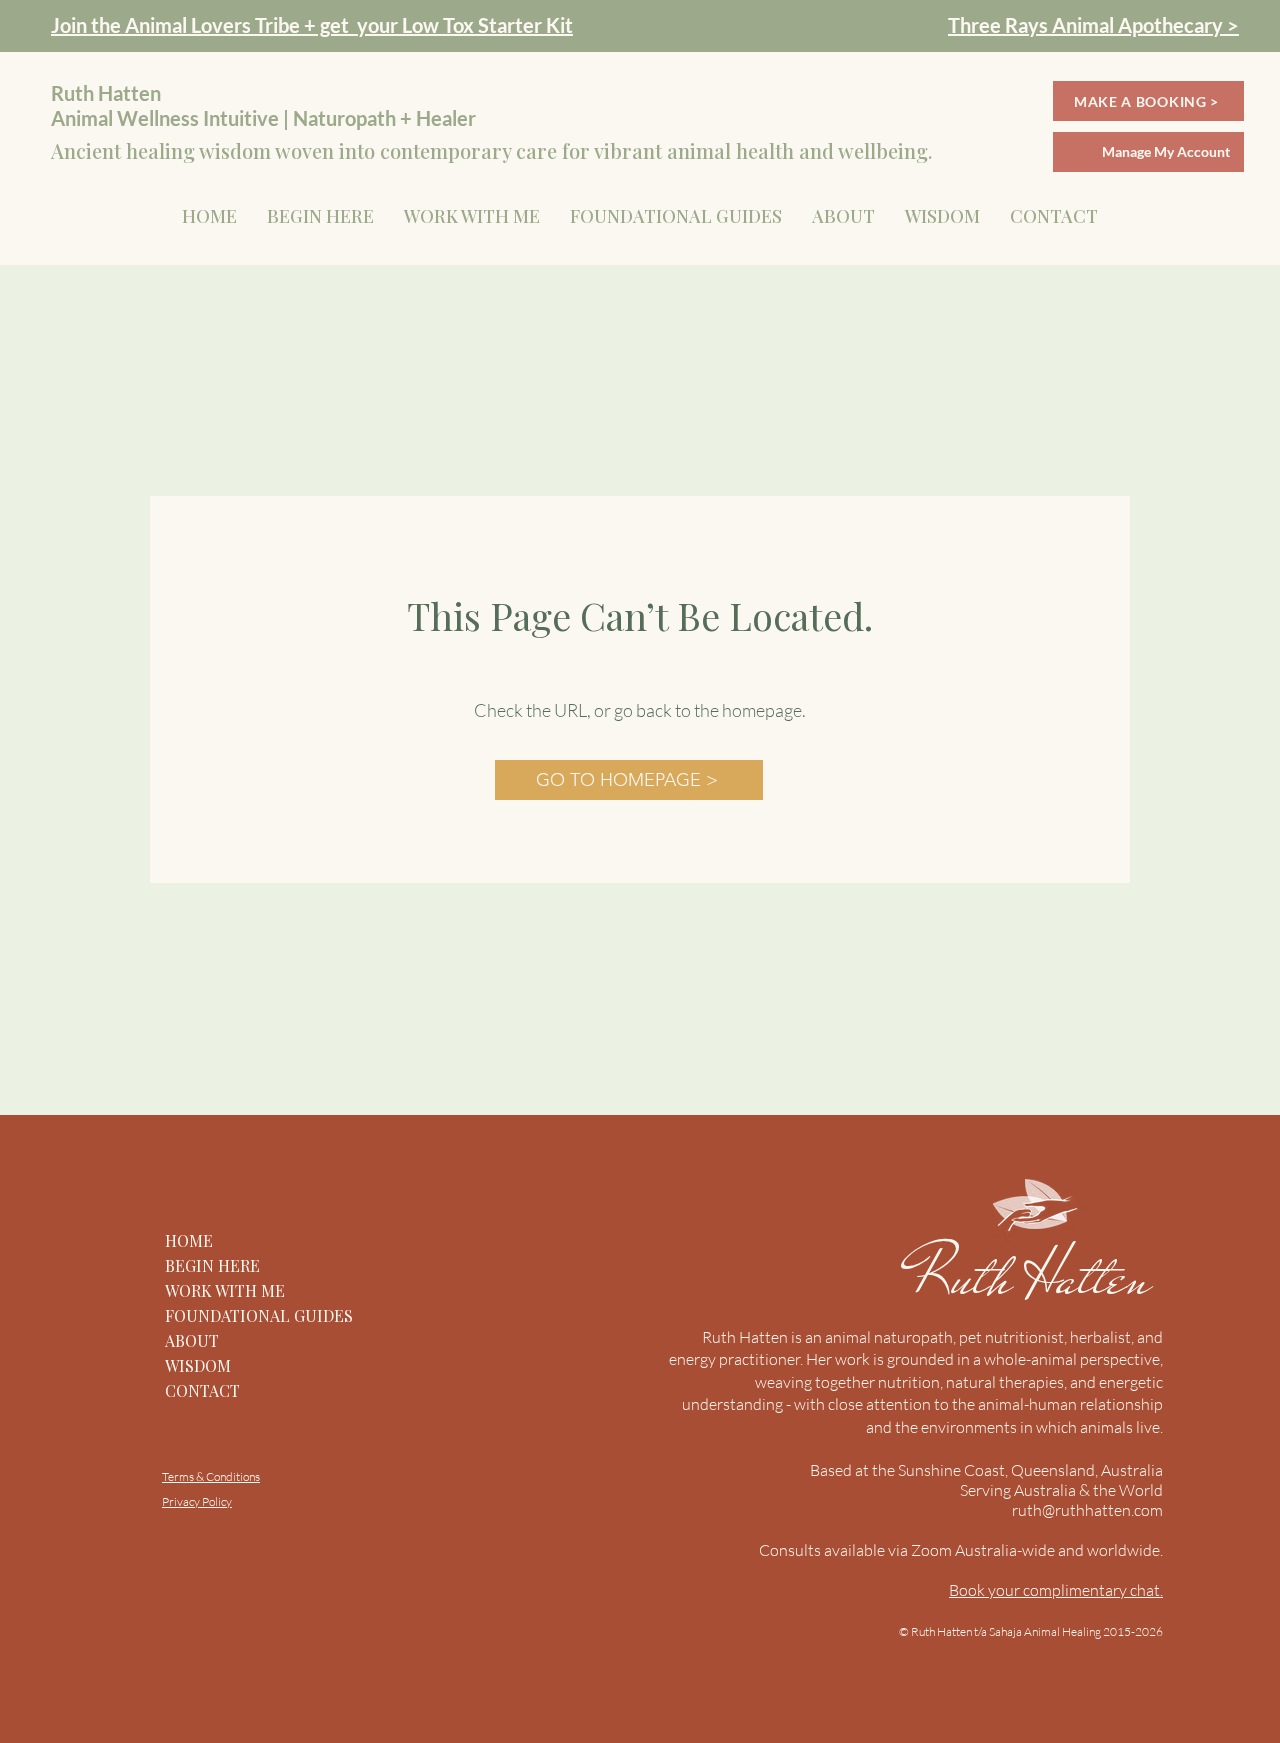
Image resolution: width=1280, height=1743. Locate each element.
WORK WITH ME (225, 1290)
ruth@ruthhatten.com (1087, 1510)
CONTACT (202, 1390)
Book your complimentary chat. (1056, 1590)
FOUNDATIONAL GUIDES (259, 1315)
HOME (189, 1240)
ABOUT (192, 1340)
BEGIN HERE (212, 1265)
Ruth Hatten (1037, 1277)
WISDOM (198, 1365)
